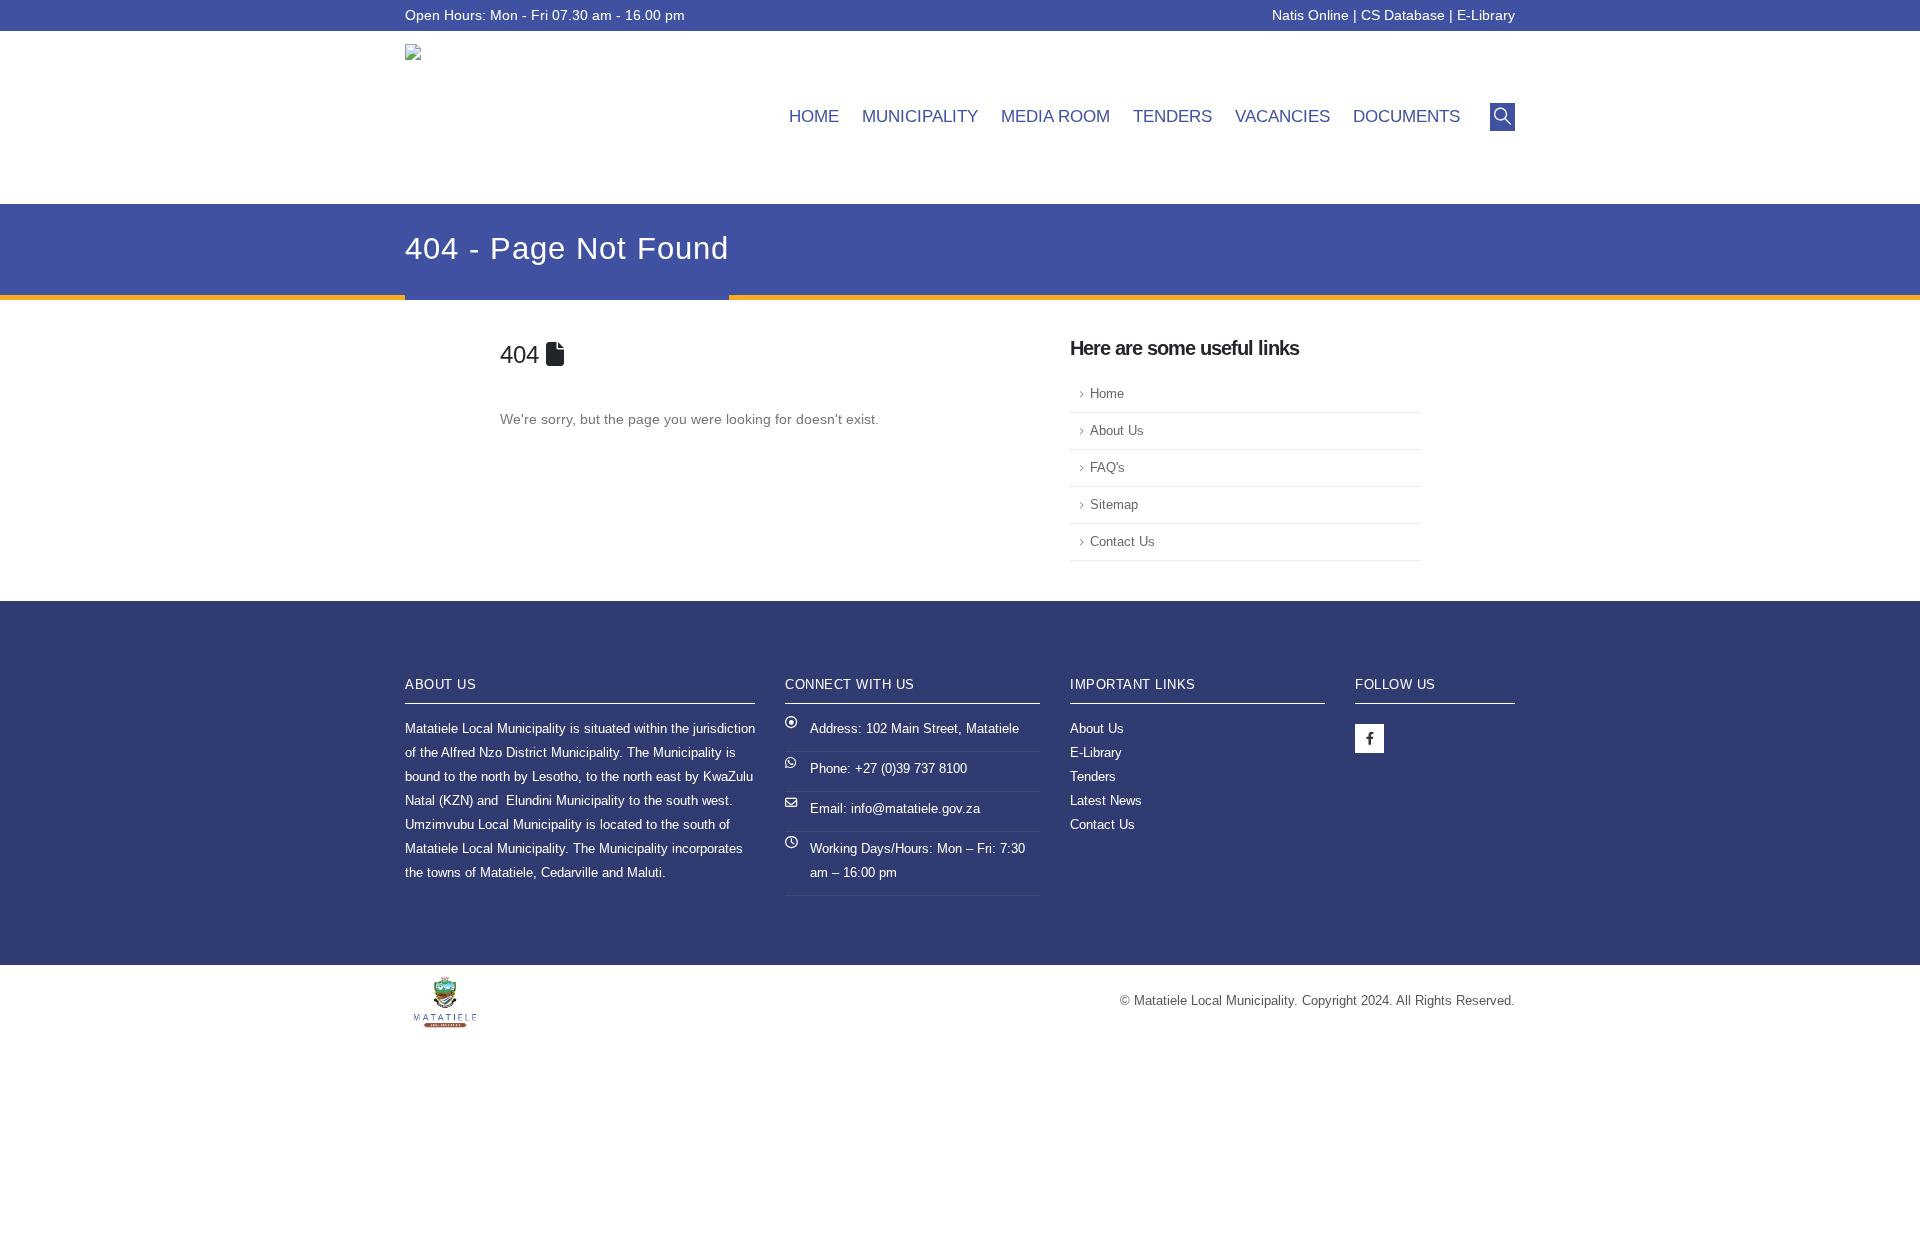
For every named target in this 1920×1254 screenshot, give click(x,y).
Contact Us (1122, 542)
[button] (1502, 117)
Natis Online (1310, 15)
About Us (1117, 431)
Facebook (1369, 738)
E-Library (1486, 15)
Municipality (920, 116)
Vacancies (1282, 116)
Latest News (1106, 801)
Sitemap (1114, 505)
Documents (1406, 116)
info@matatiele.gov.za (915, 809)
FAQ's (1107, 468)
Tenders (1172, 116)
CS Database (1403, 15)
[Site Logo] (515, 117)
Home (814, 116)
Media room (1055, 116)
